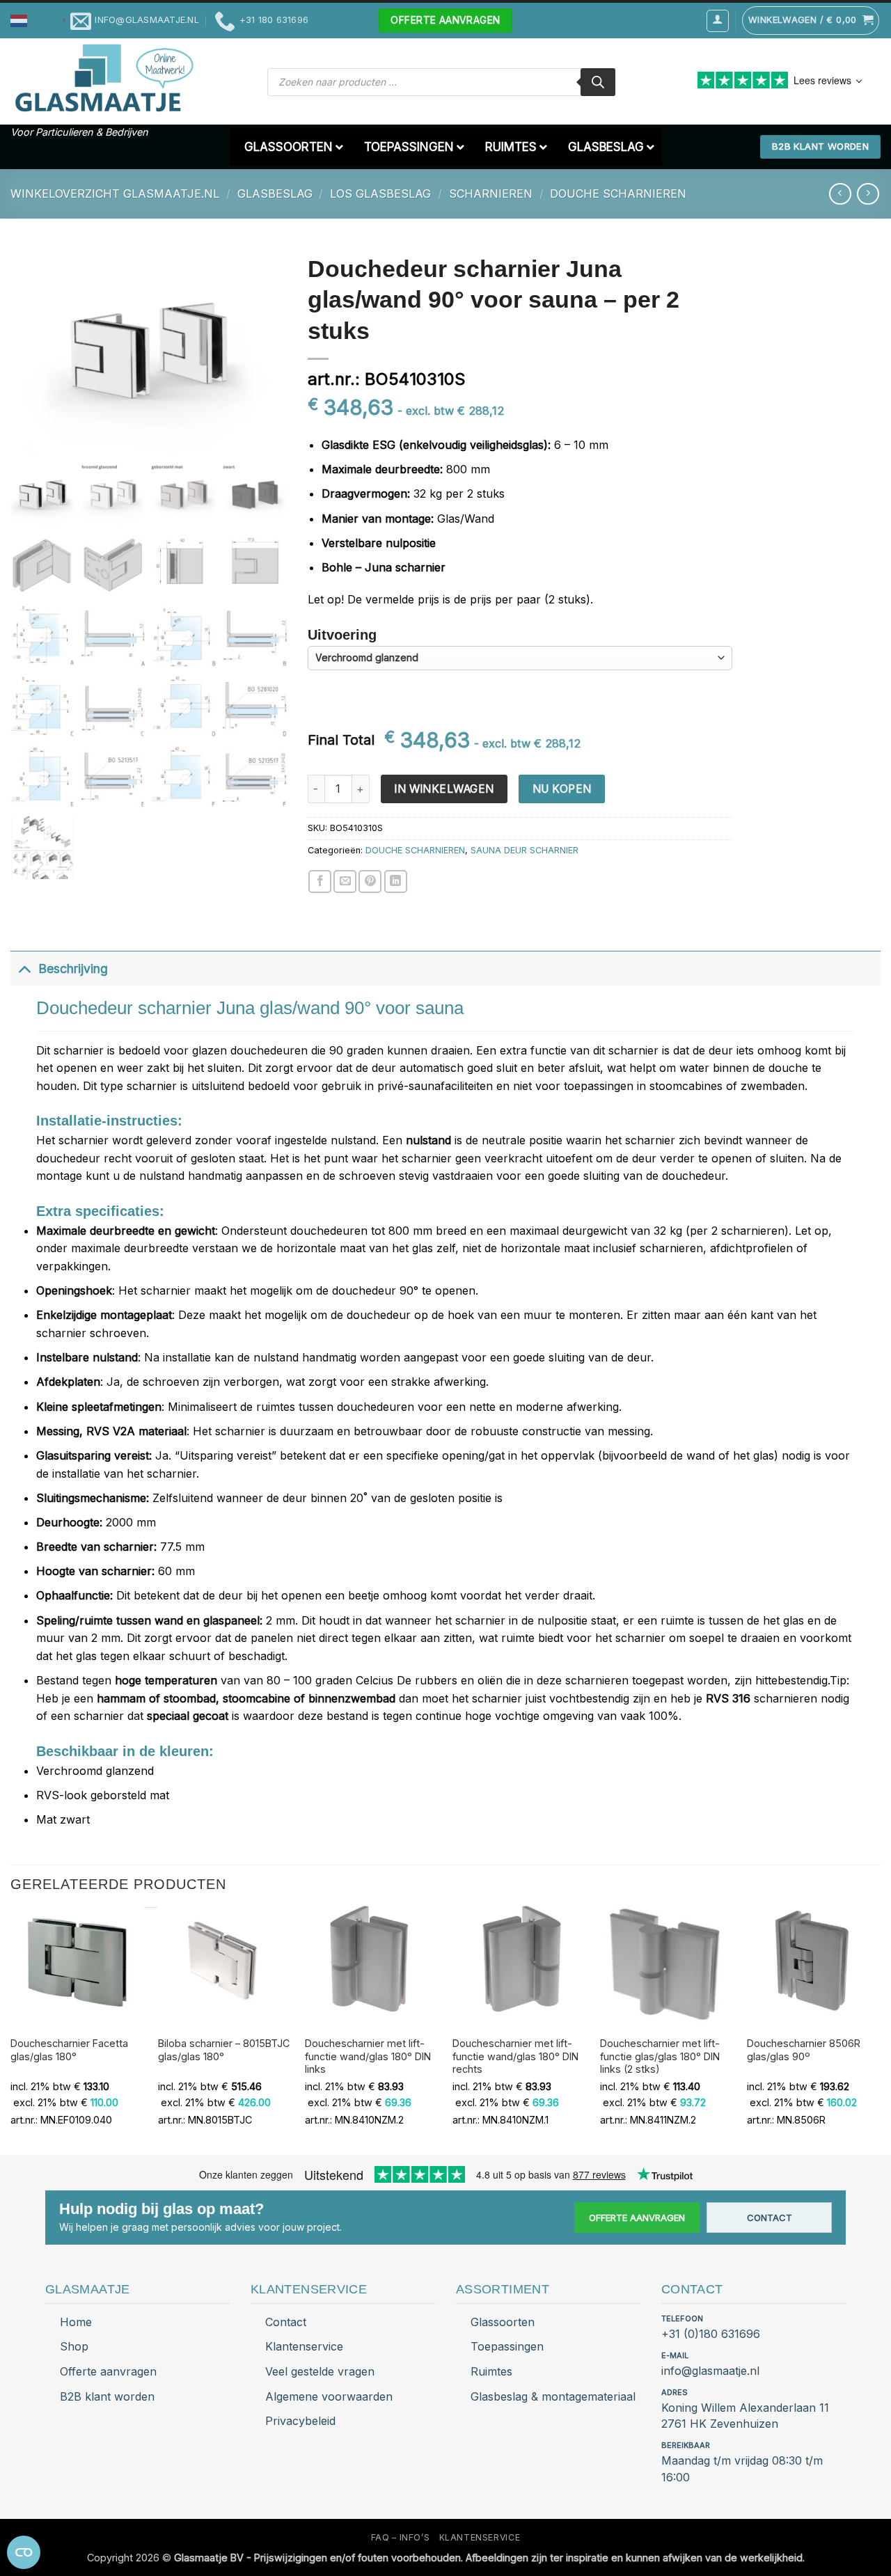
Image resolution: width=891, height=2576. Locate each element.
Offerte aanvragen (637, 2218)
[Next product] (840, 194)
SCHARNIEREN (491, 193)
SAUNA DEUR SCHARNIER (525, 850)
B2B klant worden (107, 2396)
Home (76, 2322)
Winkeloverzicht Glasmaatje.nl (115, 193)
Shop (74, 2346)
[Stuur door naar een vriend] (345, 882)
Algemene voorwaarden (329, 2396)
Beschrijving (73, 969)
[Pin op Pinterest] (370, 882)
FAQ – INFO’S (400, 2537)
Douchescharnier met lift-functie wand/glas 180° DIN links (368, 2056)
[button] (40, 20)
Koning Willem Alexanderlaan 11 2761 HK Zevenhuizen (745, 2416)
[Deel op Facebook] (320, 882)
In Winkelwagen (444, 789)
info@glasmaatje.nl (710, 2371)
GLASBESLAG (275, 193)
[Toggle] (24, 969)
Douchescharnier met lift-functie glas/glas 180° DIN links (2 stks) (660, 2056)
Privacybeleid (300, 2421)
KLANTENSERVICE (480, 2537)
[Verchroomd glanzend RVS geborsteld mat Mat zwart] (520, 658)
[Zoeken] (598, 82)
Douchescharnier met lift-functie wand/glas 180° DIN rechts (515, 2056)
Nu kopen (562, 789)
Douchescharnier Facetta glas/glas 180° (69, 2050)
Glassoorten (503, 2322)
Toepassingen (507, 2346)
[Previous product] (868, 194)
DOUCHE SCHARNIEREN (618, 193)
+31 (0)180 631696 (711, 2334)
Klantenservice (304, 2346)
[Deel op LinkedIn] (396, 882)
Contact (770, 2218)
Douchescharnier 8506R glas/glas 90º (804, 2050)
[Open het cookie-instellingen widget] (24, 2552)
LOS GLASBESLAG (380, 193)
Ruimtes (491, 2371)
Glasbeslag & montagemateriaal (553, 2396)
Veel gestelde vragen (320, 2371)
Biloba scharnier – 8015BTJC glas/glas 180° (224, 2050)
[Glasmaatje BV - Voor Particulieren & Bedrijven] (103, 79)
